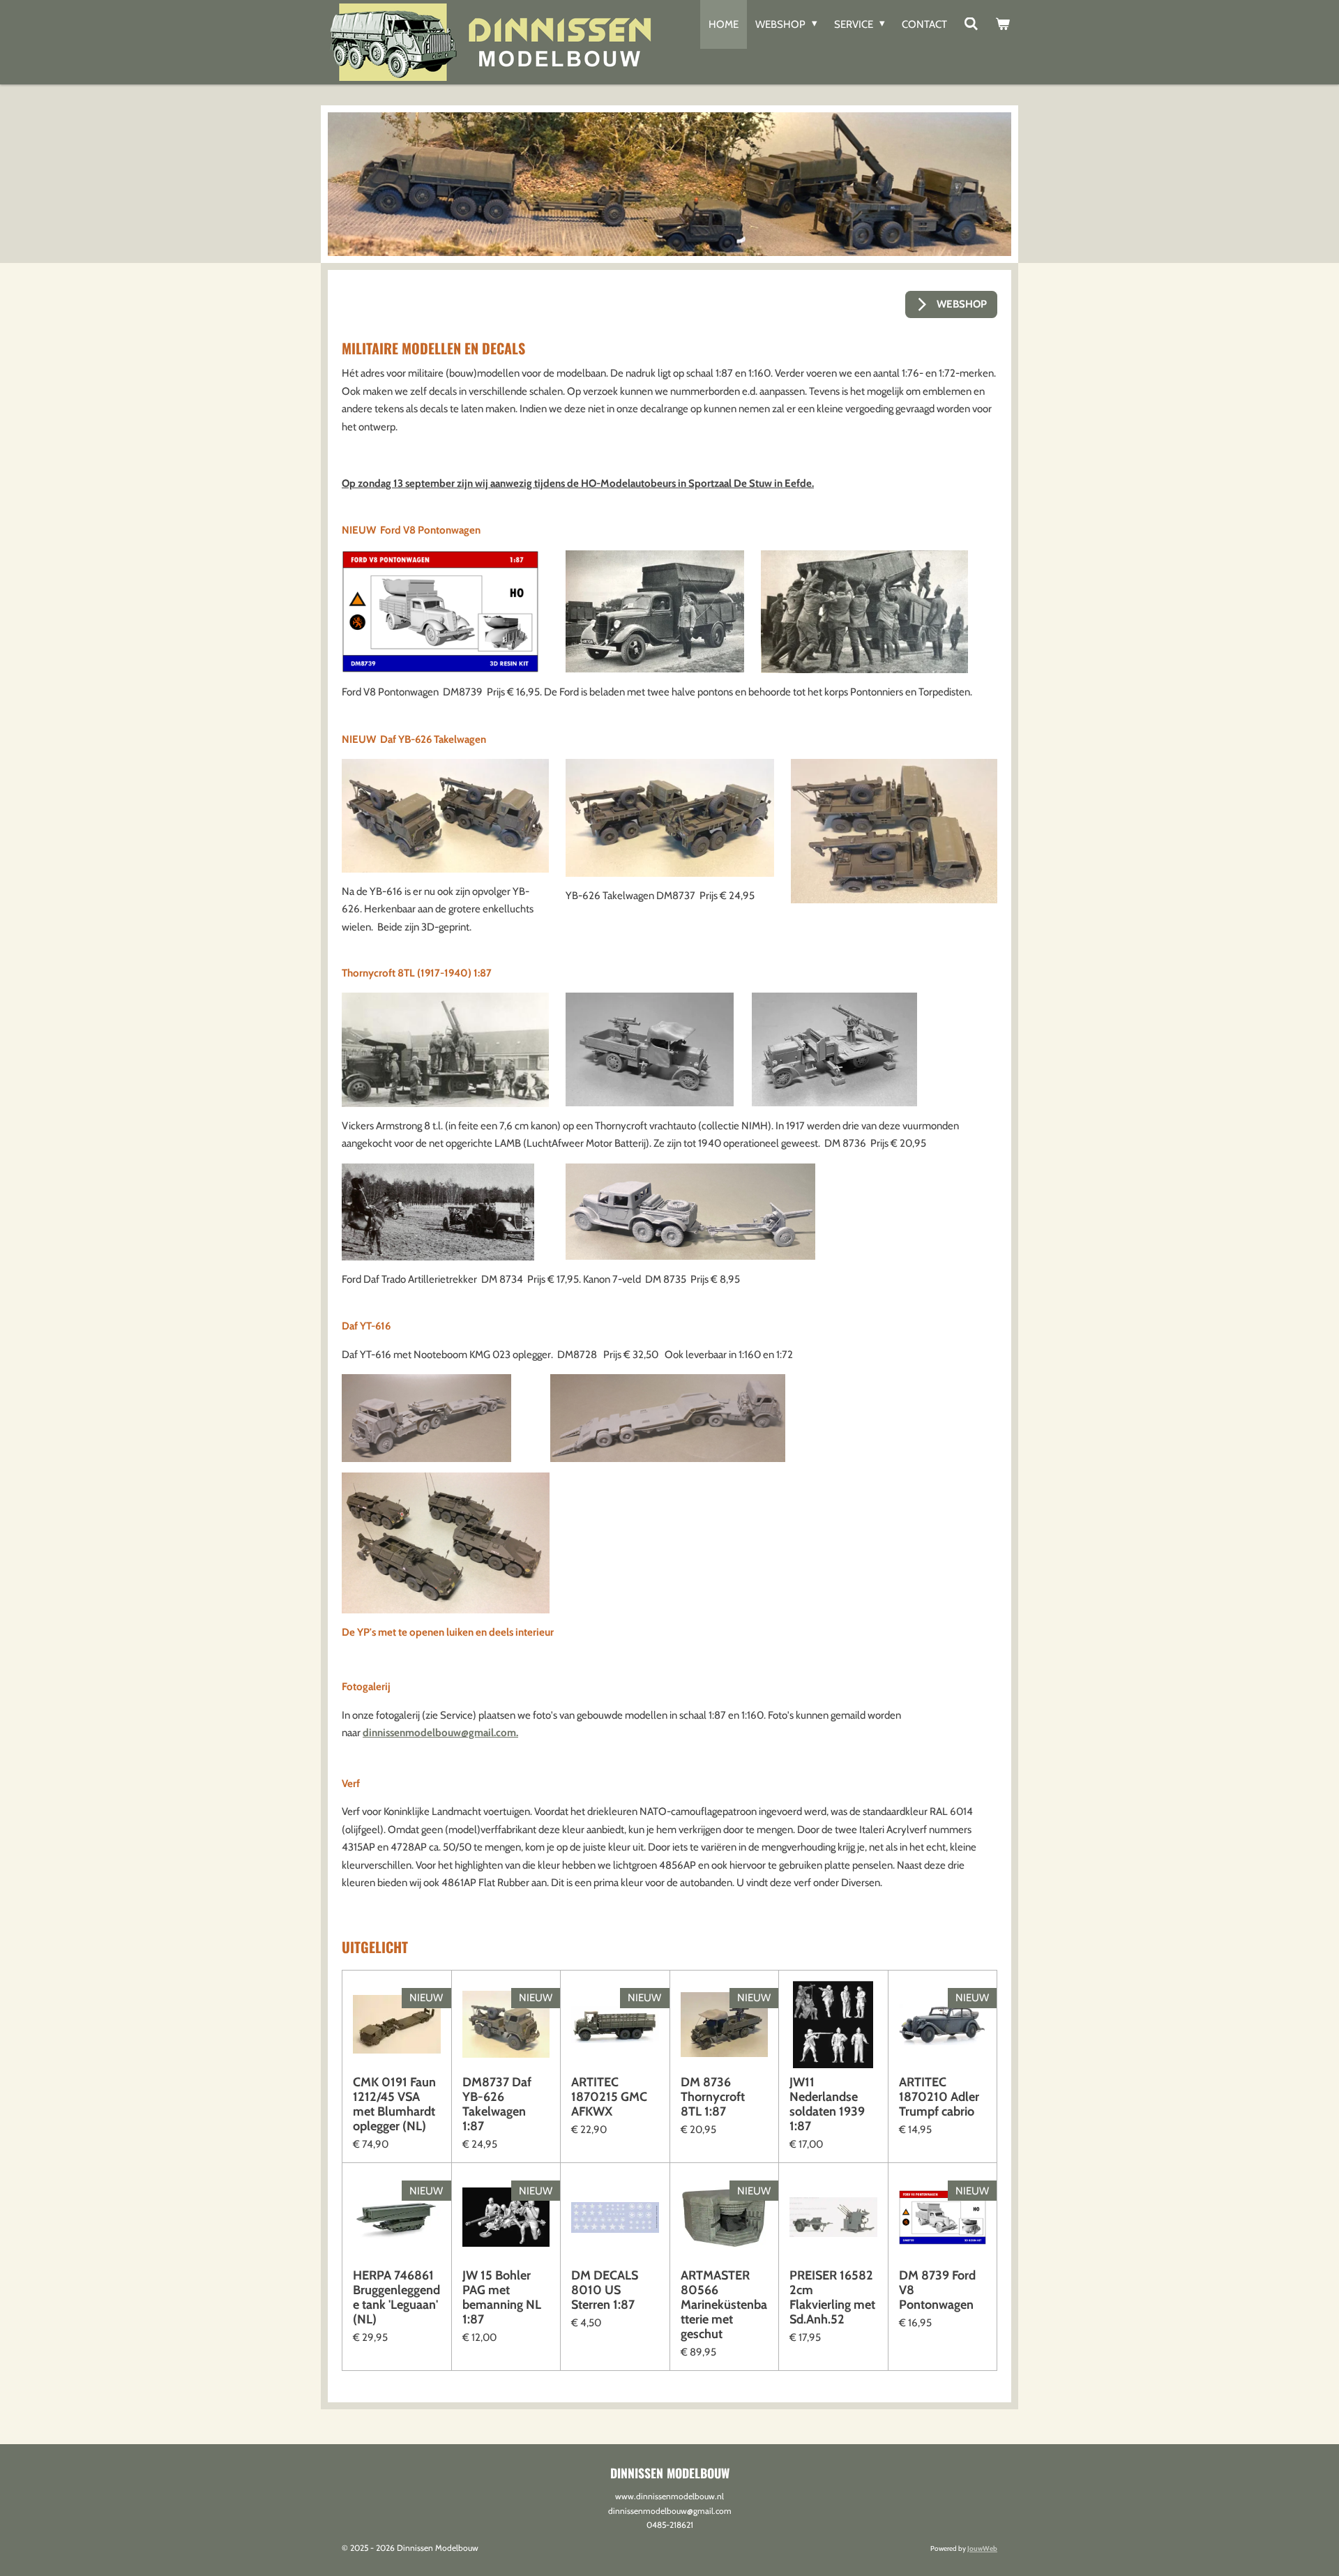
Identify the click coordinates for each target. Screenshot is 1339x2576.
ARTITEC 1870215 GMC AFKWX (609, 2097)
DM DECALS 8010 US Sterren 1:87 (605, 2290)
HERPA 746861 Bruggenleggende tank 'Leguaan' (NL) (396, 2298)
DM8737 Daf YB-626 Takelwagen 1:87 (497, 2104)
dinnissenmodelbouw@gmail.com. (440, 1733)
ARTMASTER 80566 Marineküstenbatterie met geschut (724, 2305)
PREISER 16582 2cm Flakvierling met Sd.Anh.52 (832, 2298)
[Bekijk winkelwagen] (1003, 24)
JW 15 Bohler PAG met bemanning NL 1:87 (502, 2298)
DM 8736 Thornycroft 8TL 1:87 (713, 2097)
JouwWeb (982, 2548)
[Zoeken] (971, 24)
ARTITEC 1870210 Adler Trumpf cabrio (939, 2097)
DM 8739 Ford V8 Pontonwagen (937, 2290)
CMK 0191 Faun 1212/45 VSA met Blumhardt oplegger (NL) (394, 2104)
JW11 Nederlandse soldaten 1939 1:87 (827, 2104)
